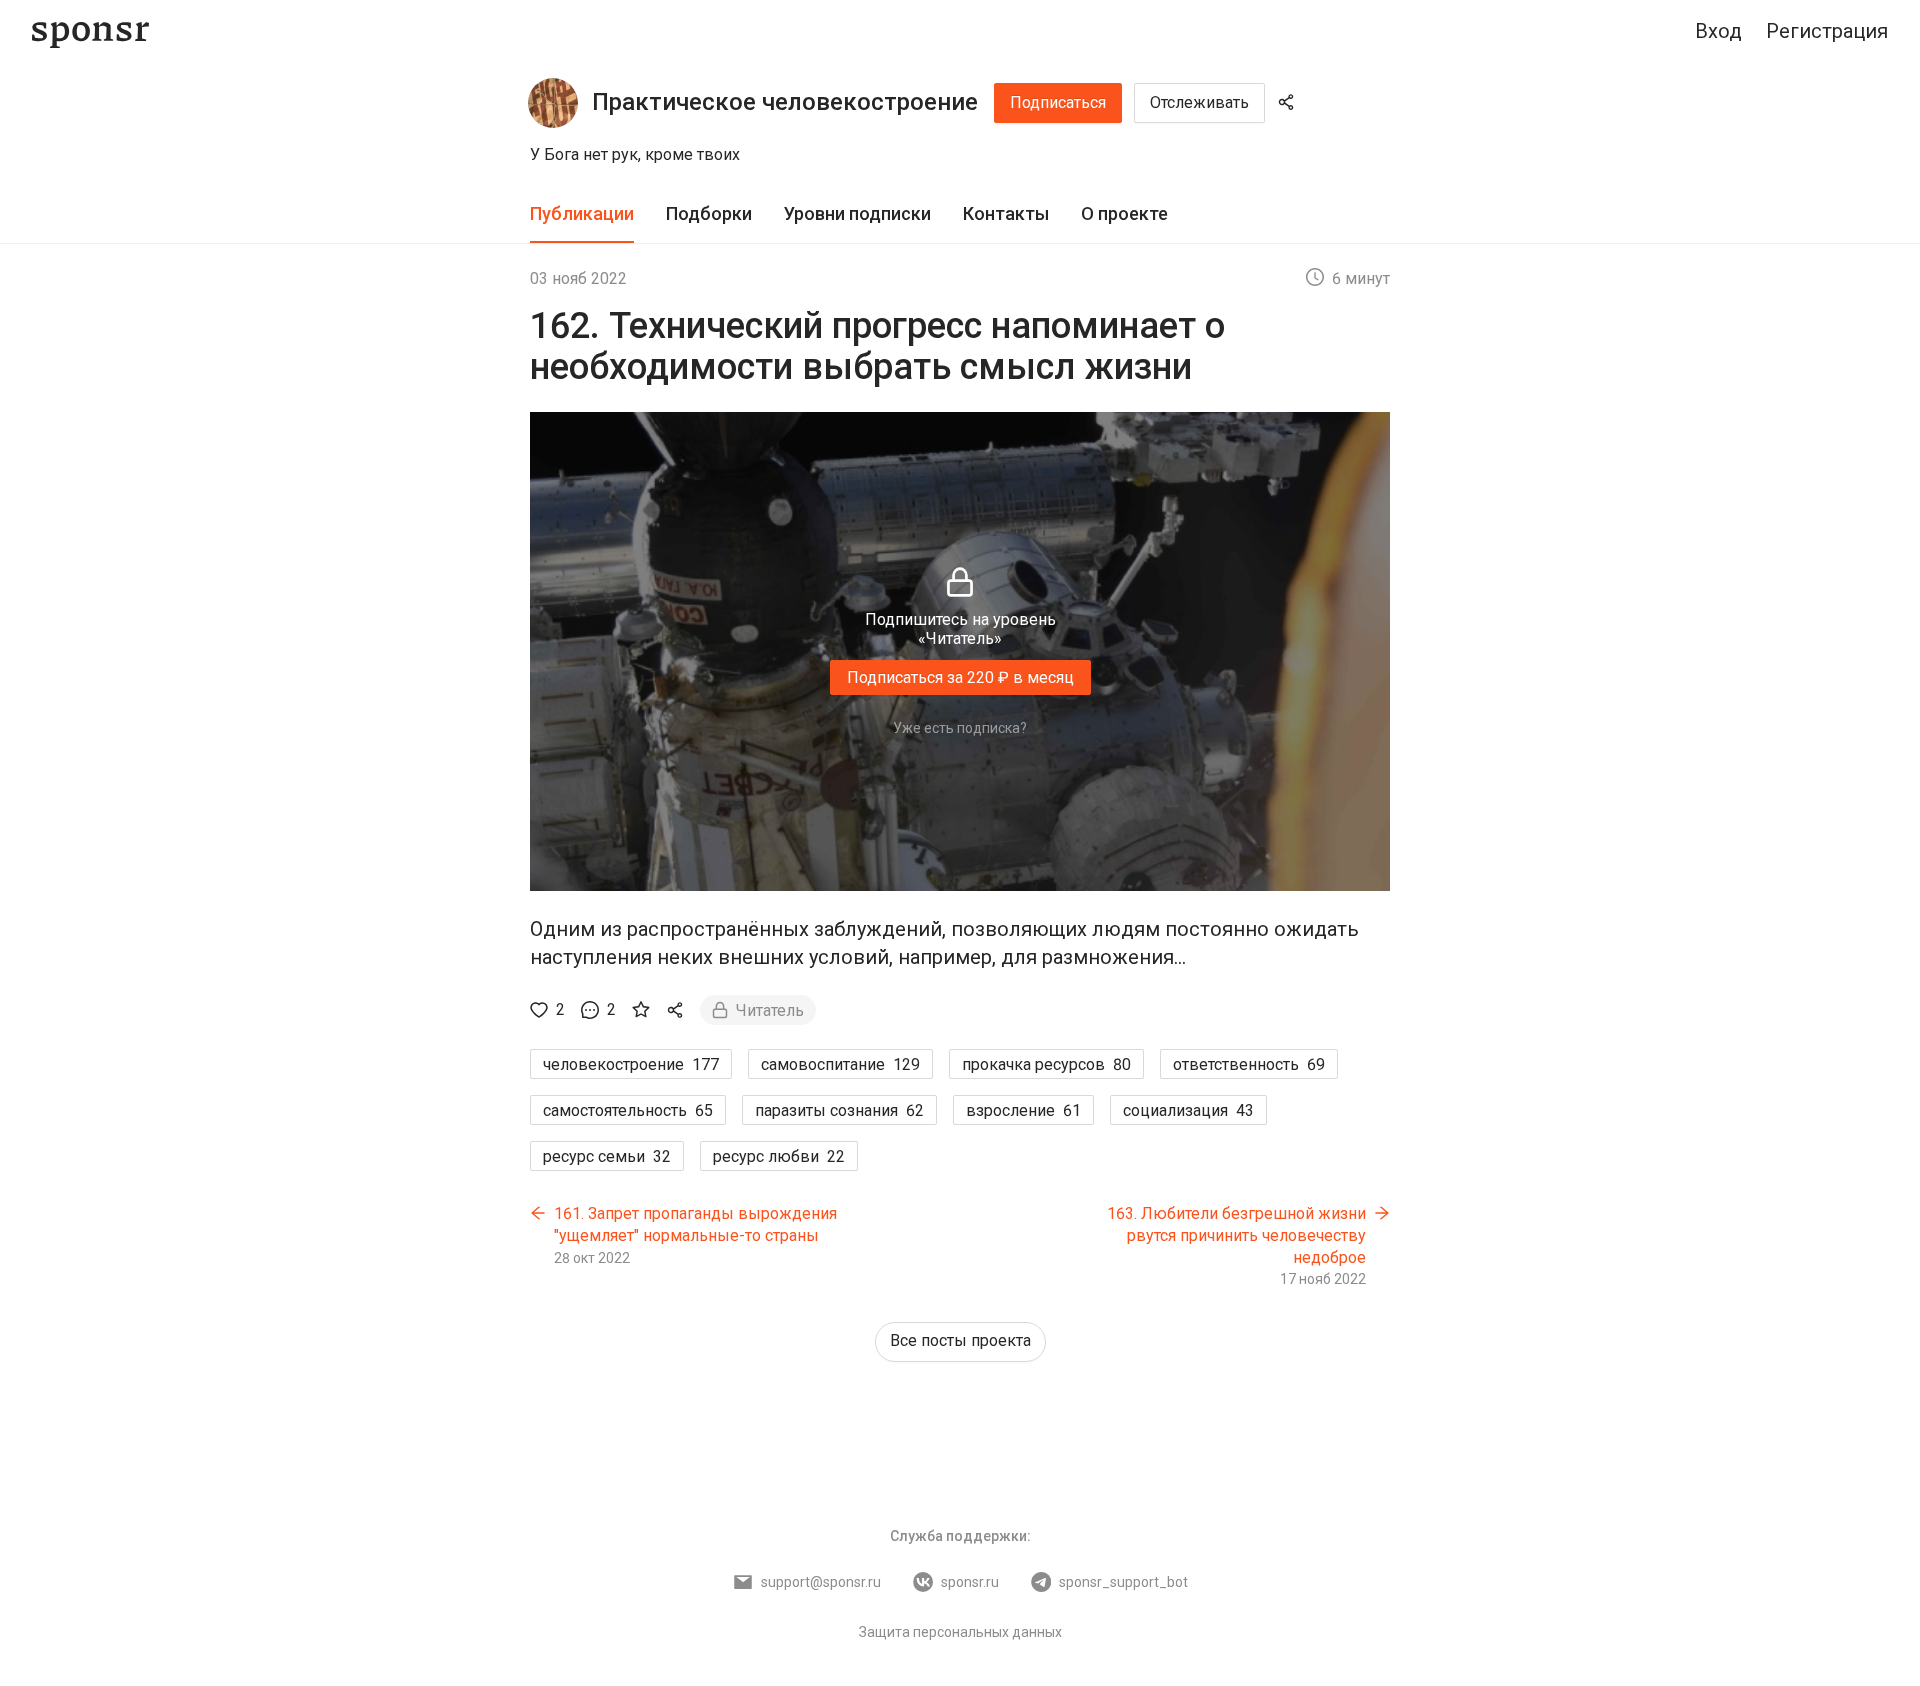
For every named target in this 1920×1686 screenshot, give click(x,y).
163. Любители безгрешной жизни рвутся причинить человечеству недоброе (1236, 1235)
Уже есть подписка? (960, 728)
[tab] (582, 214)
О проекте (1124, 213)
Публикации (582, 213)
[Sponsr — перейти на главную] (90, 31)
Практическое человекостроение (785, 102)
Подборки (709, 213)
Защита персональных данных (960, 1632)
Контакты (1006, 213)
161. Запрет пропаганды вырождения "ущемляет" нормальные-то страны (695, 1224)
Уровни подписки (857, 213)
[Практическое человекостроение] (553, 103)
